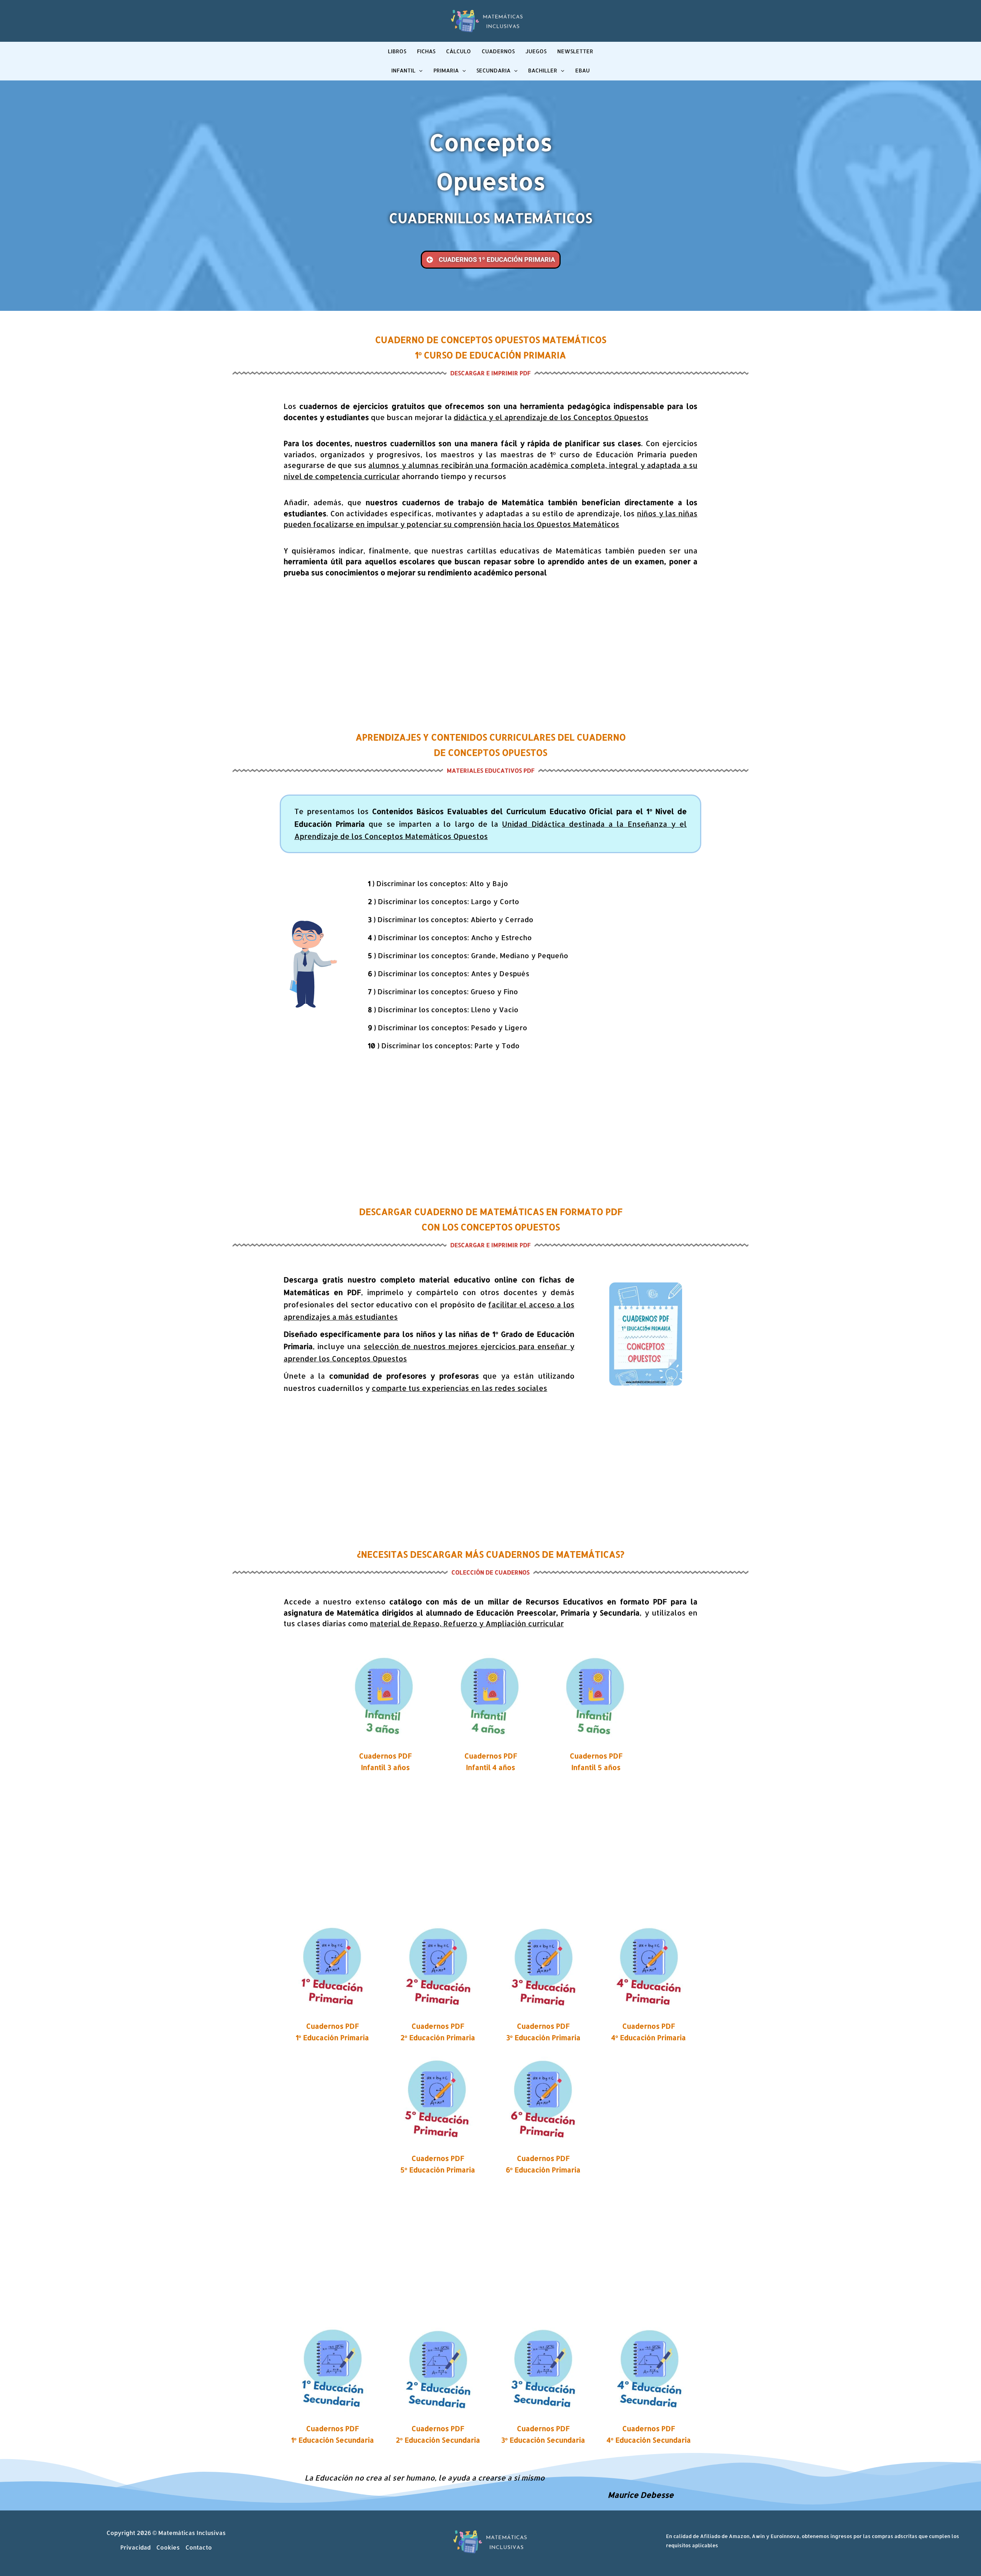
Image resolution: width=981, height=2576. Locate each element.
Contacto (199, 2547)
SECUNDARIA (493, 70)
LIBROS (397, 51)
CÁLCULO (459, 51)
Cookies (168, 2547)
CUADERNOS (498, 51)
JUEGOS (536, 51)
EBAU (582, 70)
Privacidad (135, 2547)
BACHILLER (543, 70)
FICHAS (426, 51)
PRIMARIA (446, 70)
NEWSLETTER (575, 51)
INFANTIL (403, 70)
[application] (419, 71)
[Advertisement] (490, 655)
